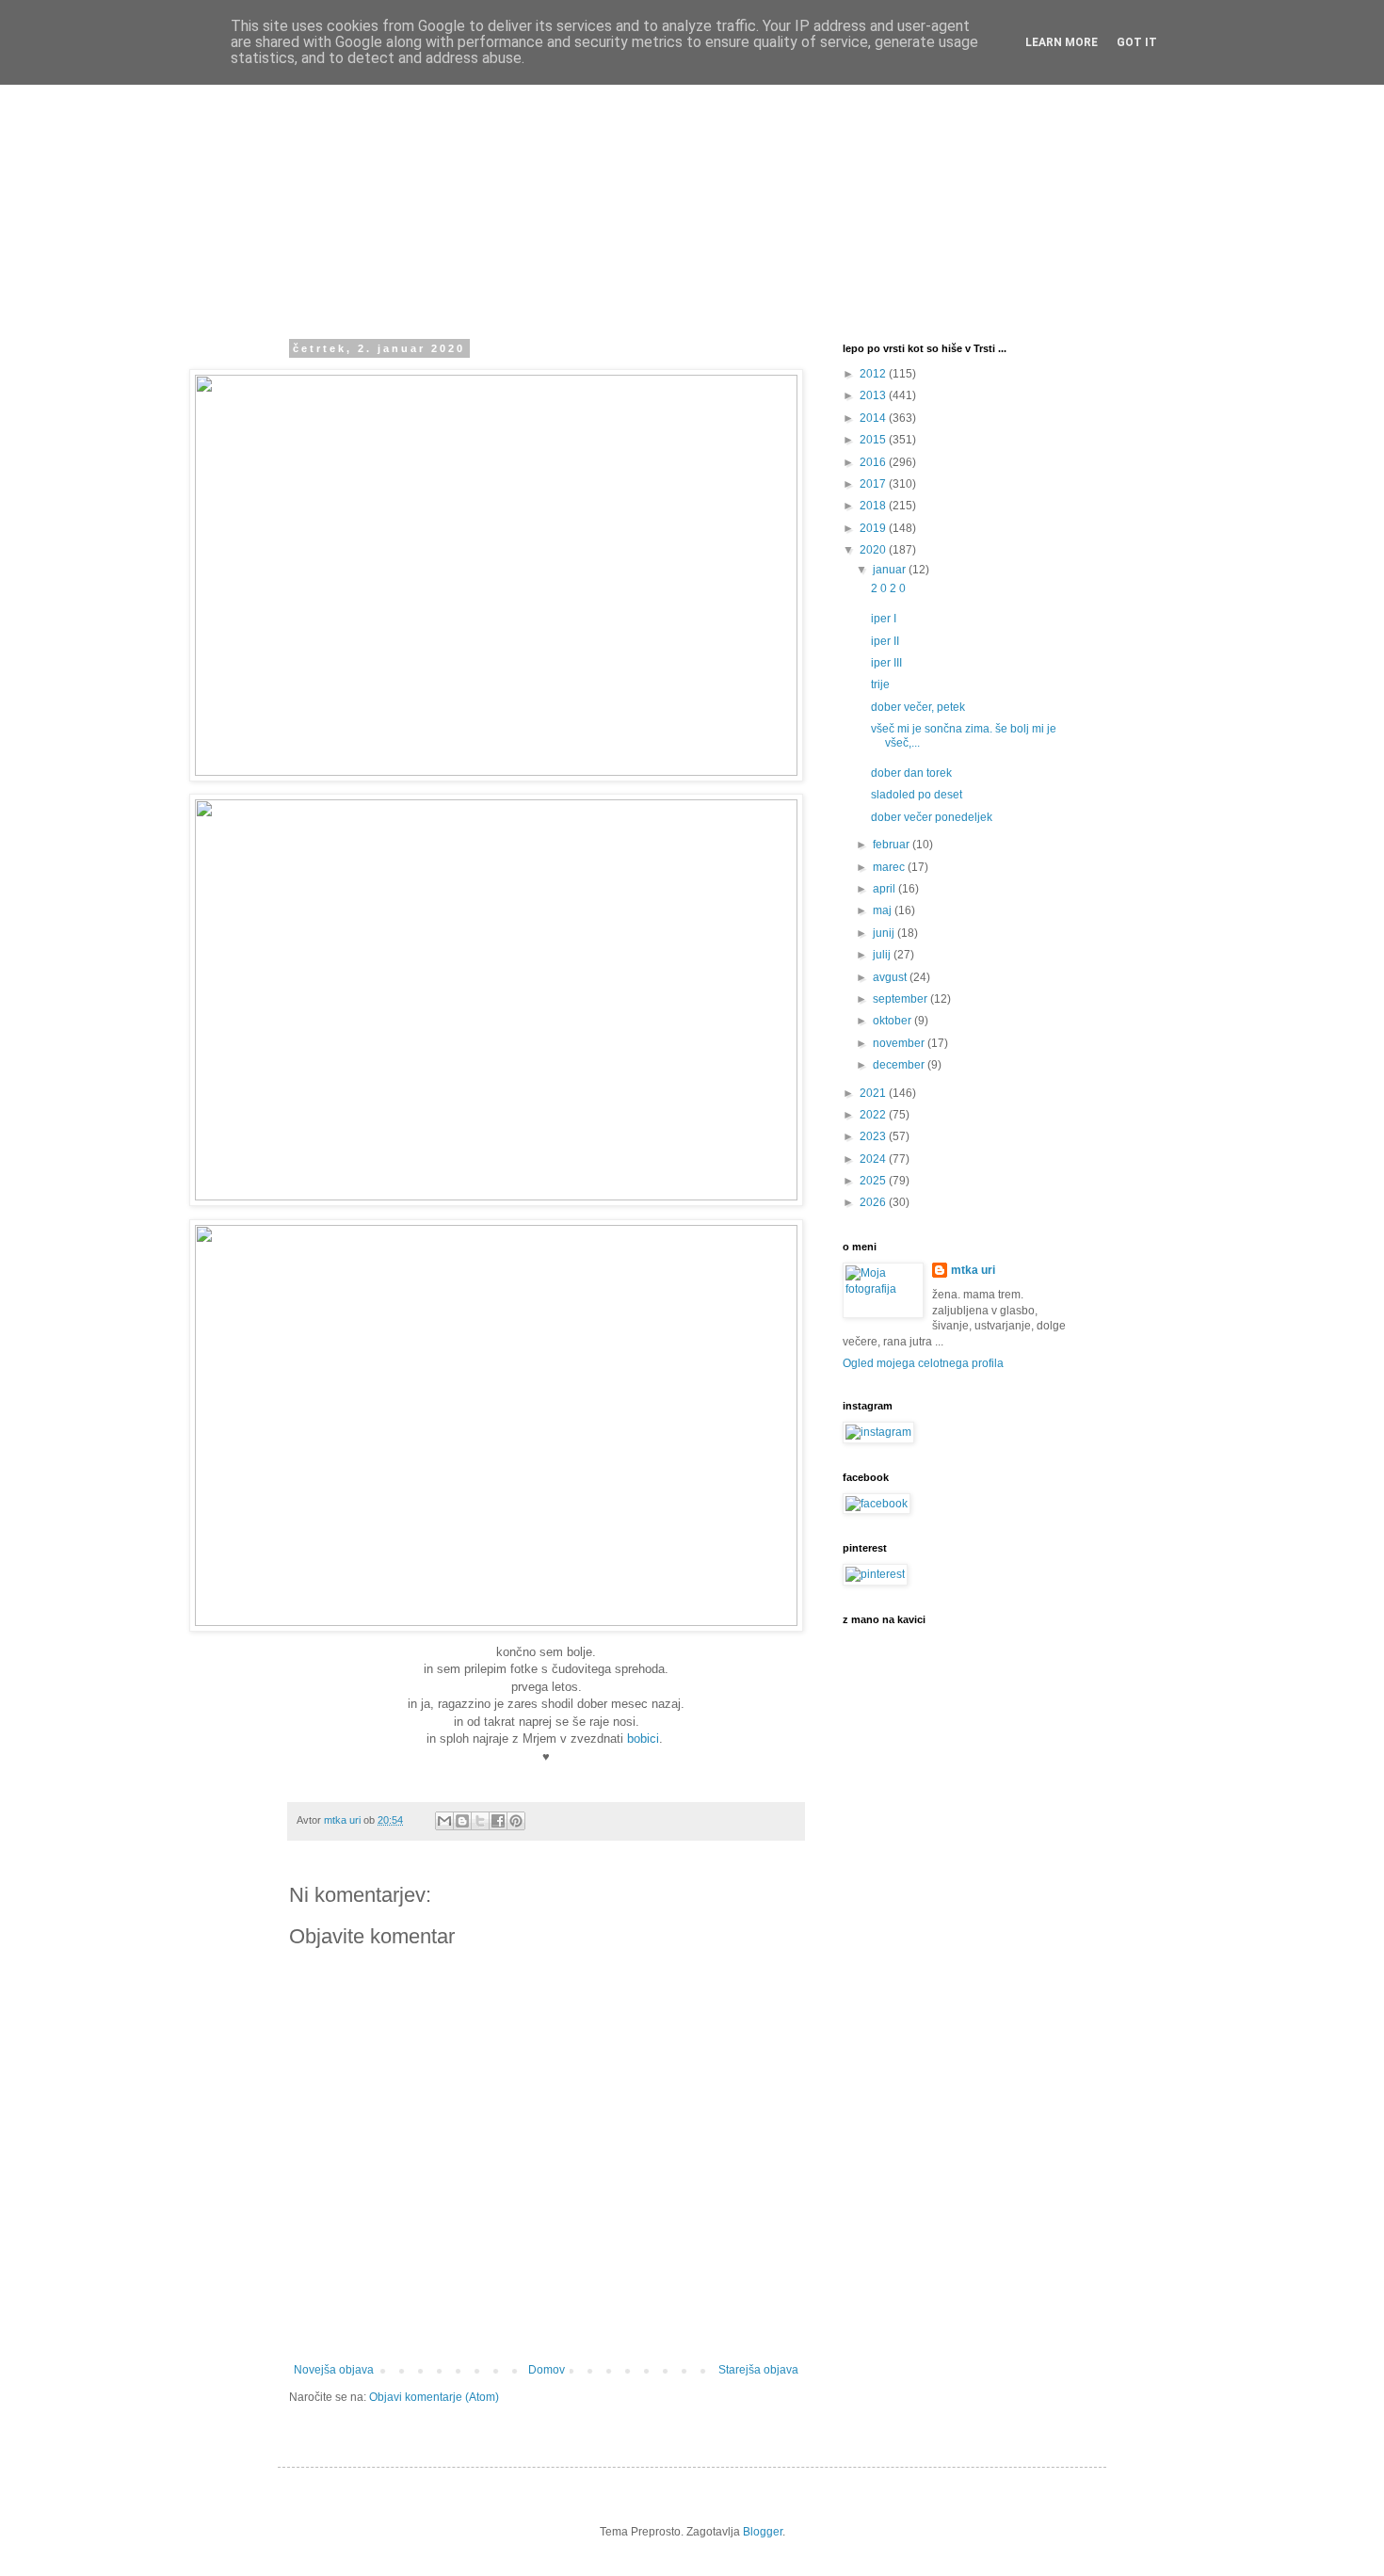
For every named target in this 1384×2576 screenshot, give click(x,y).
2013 (874, 395)
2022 (874, 1115)
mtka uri (973, 1270)
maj (884, 910)
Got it (1137, 42)
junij (885, 933)
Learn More (1062, 42)
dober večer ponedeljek (932, 817)
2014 (874, 418)
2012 (874, 374)
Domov (547, 2370)
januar (891, 570)
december (900, 1065)
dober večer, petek (918, 707)
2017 (874, 484)
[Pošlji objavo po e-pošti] (444, 1821)
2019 (874, 528)
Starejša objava (758, 2370)
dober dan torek (911, 773)
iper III (886, 663)
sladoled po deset (917, 795)
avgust (891, 977)
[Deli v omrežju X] (480, 1821)
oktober (893, 1021)
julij (883, 955)
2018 (874, 506)
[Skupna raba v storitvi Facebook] (498, 1821)
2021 (874, 1093)
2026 (874, 1202)
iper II (885, 641)
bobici (643, 1739)
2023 (874, 1136)
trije (880, 684)
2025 (874, 1181)
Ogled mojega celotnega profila (923, 1363)
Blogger (763, 2532)
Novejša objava (334, 2370)
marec (890, 867)
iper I (884, 619)
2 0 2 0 (888, 588)
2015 (874, 440)
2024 (874, 1159)
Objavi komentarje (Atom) (434, 2397)
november (900, 1043)
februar (893, 845)
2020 (874, 550)
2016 (874, 462)
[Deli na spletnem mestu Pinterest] (516, 1821)
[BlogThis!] (462, 1821)
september (901, 999)
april (885, 889)
